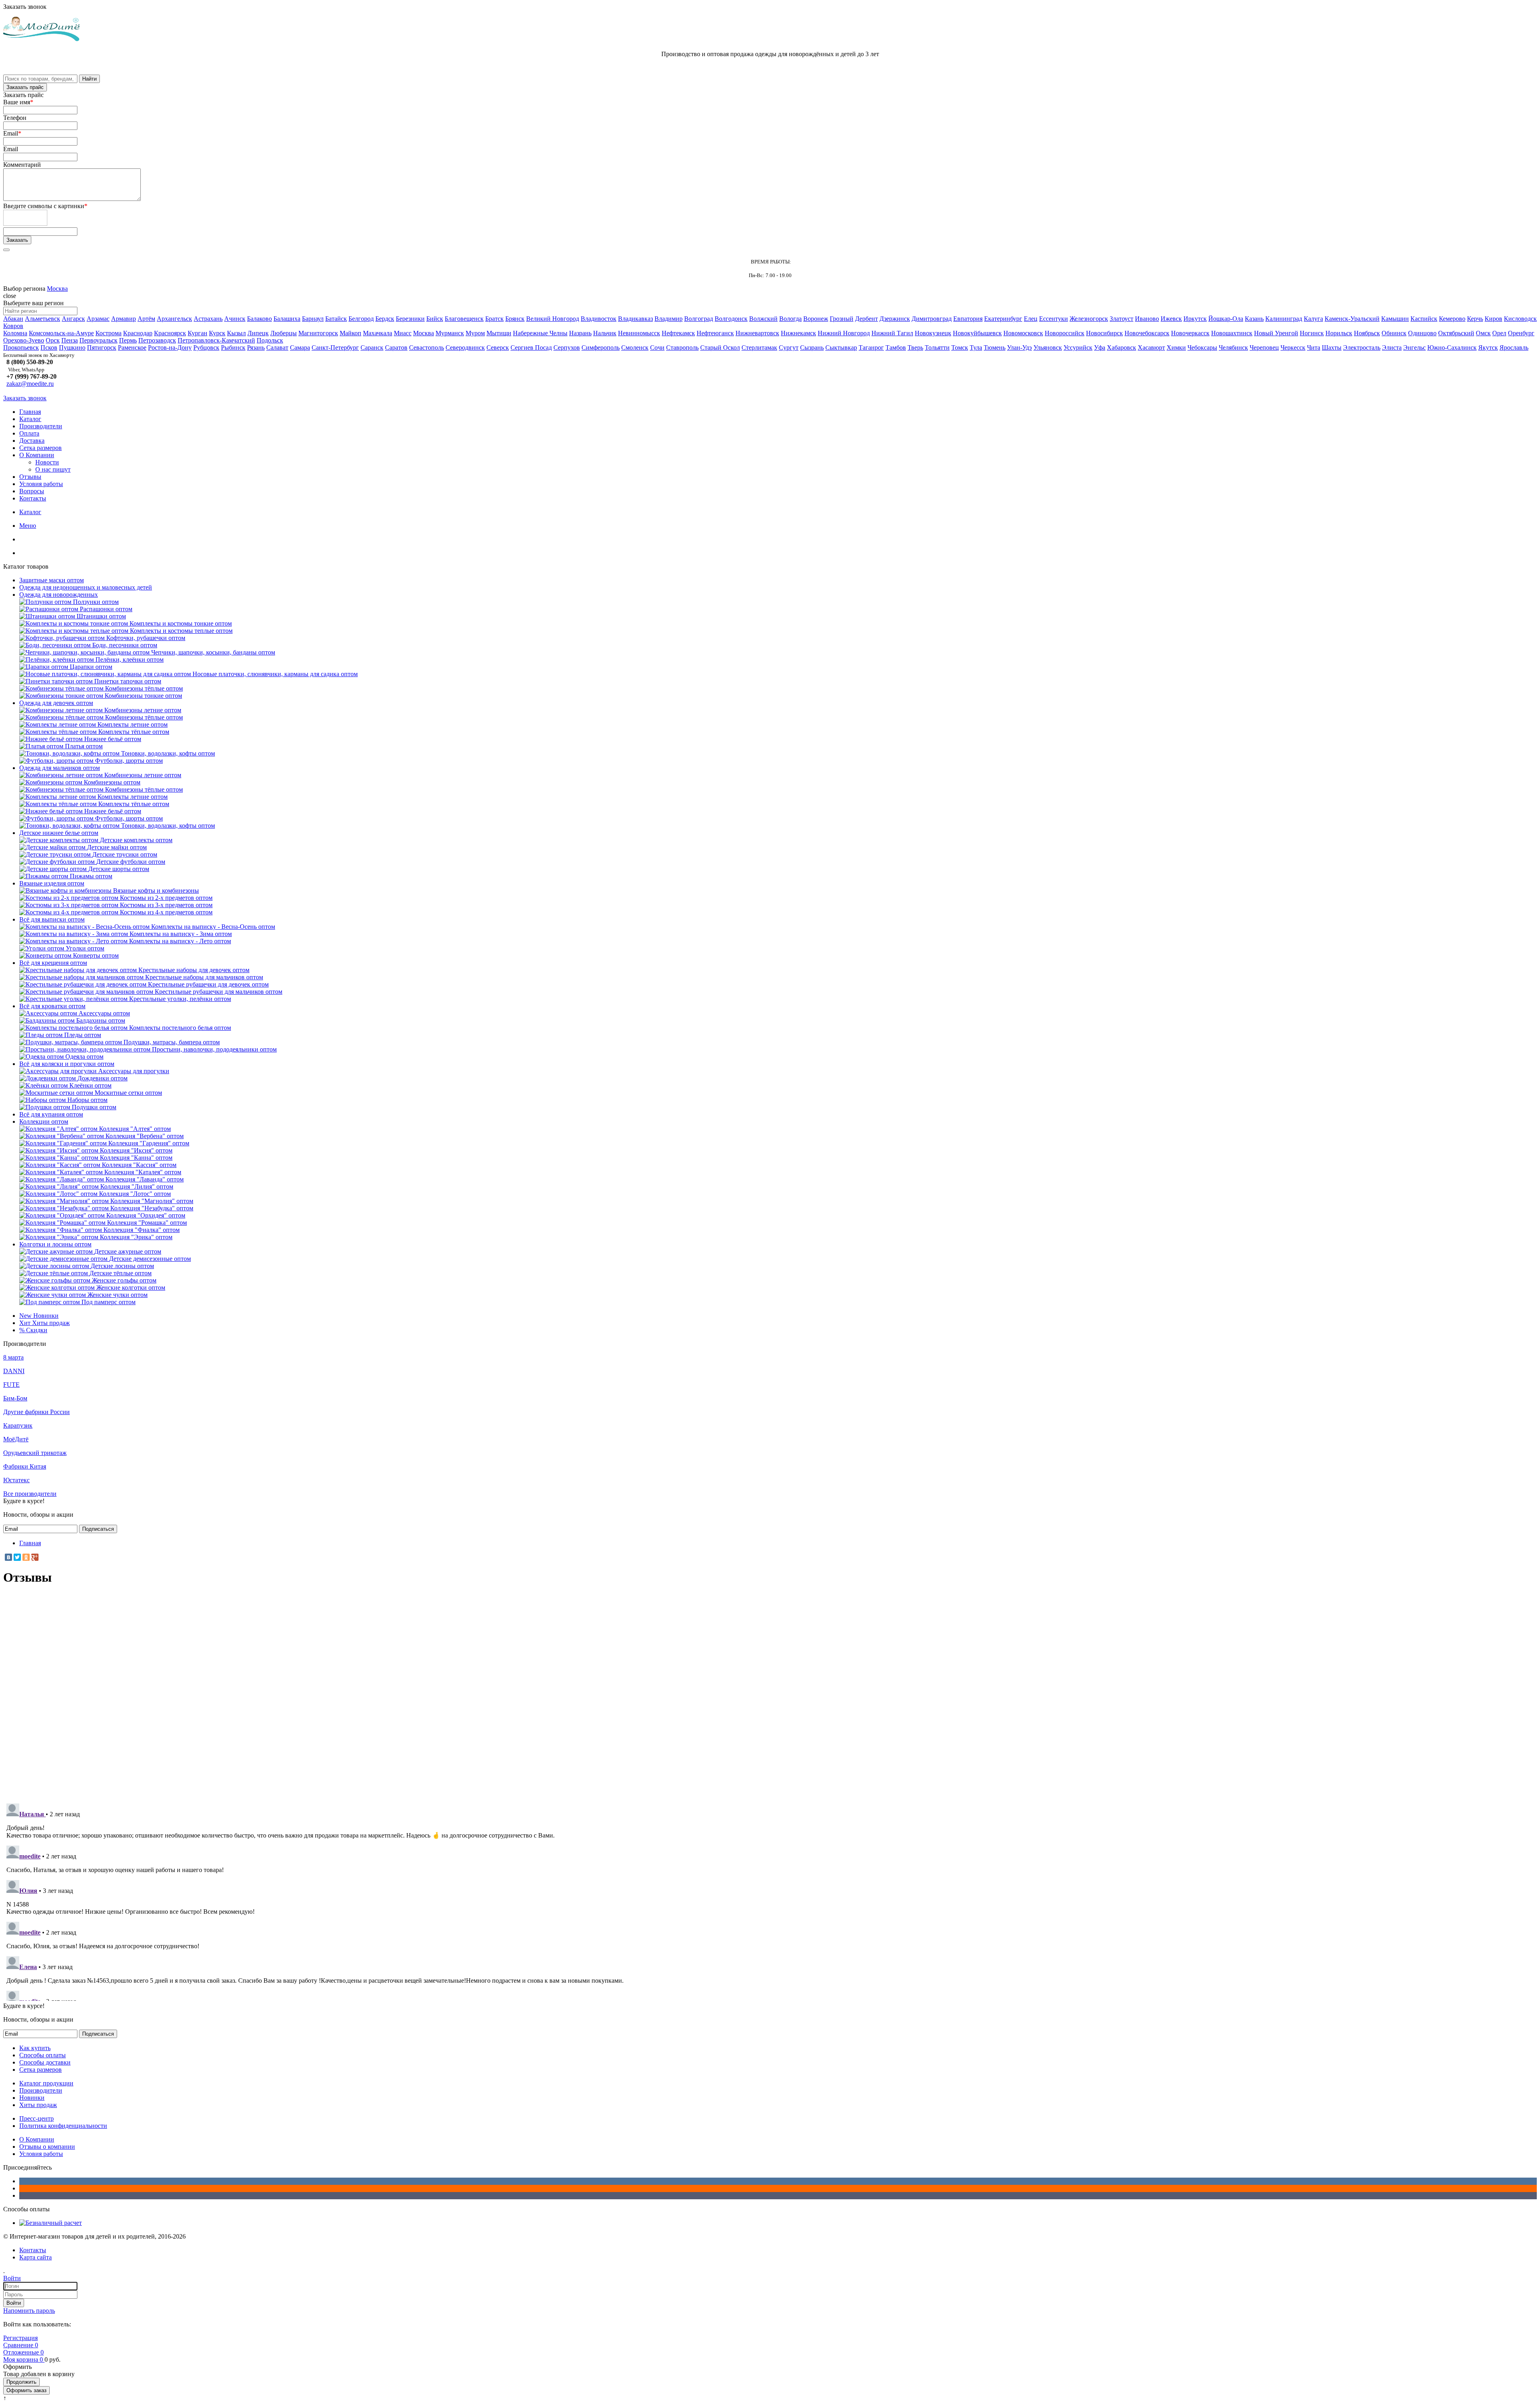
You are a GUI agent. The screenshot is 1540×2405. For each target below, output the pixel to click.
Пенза (70, 340)
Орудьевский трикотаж (35, 1453)
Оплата (29, 433)
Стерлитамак (759, 347)
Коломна (15, 333)
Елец (1031, 319)
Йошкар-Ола (1226, 319)
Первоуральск (98, 340)
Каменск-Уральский (1352, 319)
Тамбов (896, 347)
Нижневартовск (757, 333)
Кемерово (1452, 319)
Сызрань (812, 347)
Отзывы (30, 477)
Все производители (30, 1494)
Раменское (132, 347)
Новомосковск (1023, 333)
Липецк (258, 333)
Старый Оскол (720, 347)
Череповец (1264, 347)
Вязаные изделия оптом (52, 883)
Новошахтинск (1232, 333)
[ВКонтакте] (8, 1557)
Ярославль (1514, 347)
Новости (47, 462)
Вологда (790, 319)
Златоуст (1122, 319)
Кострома (108, 333)
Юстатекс (16, 1480)
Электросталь (1362, 347)
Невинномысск (639, 333)
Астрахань (208, 319)
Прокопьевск (21, 347)
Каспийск (1424, 319)
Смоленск (635, 347)
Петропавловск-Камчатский (216, 340)
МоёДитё (16, 1439)
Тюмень (995, 347)
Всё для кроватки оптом (52, 1006)
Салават (277, 347)
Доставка (32, 441)
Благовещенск (464, 319)
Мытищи (499, 333)
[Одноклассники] (26, 1557)
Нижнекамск (798, 333)
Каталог (30, 419)
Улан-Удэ (1019, 347)
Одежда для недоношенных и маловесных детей (86, 587)
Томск (960, 347)
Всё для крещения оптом (53, 963)
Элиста (1392, 347)
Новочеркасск (1190, 333)
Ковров (13, 326)
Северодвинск (465, 347)
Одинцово (1422, 333)
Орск (53, 340)
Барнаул (313, 319)
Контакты (33, 498)
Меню (28, 526)
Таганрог (871, 347)
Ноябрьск (1367, 333)
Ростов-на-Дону (170, 347)
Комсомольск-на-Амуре (61, 333)
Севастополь (427, 347)
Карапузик (18, 1425)
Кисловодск (1520, 319)
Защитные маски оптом (52, 580)
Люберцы (284, 333)
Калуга (1313, 319)
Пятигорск (102, 347)
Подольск (270, 340)
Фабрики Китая (25, 1466)
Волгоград (699, 319)
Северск (498, 347)
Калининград (1284, 319)
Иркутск (1195, 319)
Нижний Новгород (844, 333)
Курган (198, 333)
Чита (1314, 347)
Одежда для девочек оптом (56, 703)
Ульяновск (1048, 347)
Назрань (580, 333)
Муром (475, 333)
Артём (146, 319)
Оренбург (1521, 333)
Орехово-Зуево (24, 340)
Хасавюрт (1151, 347)
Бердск (385, 319)
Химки (1176, 347)
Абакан (13, 319)
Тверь (915, 347)
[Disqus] (770, 1694)
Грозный (842, 319)
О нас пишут (53, 469)
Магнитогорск (318, 333)
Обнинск (1394, 333)
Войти (14, 2303)
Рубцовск (206, 347)
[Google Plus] (35, 1557)
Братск (494, 319)
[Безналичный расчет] (51, 2223)
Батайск (336, 319)
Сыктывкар (841, 347)
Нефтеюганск (715, 333)
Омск (1483, 333)
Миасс (403, 333)
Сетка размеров (41, 448)
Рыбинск (233, 347)
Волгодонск (731, 319)
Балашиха (287, 319)
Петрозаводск (157, 340)
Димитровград (932, 319)
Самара (300, 347)
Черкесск (1293, 347)
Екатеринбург (1003, 319)
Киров (1493, 319)
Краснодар (138, 333)
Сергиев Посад (531, 347)
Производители (41, 426)
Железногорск (1089, 319)
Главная (30, 412)
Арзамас (98, 319)
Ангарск (73, 319)
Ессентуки (1054, 319)
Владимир (669, 319)
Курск (217, 333)
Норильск (1339, 333)
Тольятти (937, 347)
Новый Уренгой (1276, 333)
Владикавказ (635, 319)
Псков (49, 347)
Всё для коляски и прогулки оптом (67, 1064)
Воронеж (816, 319)
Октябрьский (1456, 333)
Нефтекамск (678, 333)
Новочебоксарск (1147, 333)
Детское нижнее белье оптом (59, 833)
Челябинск (1233, 347)
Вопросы (32, 491)
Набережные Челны (540, 333)
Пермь (128, 340)
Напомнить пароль (29, 2311)
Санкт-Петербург (335, 347)
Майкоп (351, 333)
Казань (1254, 319)
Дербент (866, 319)
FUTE (11, 1385)
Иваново (1147, 319)
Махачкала (378, 333)
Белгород (361, 319)
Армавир (124, 319)
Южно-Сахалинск (1452, 347)
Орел (1499, 333)
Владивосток (599, 319)
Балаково (259, 319)
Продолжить (21, 2382)
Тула (976, 347)
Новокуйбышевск (977, 333)
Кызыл (236, 333)
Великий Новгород (553, 319)
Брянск (515, 319)
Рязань (256, 347)
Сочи (657, 347)
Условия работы (41, 484)
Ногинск (1312, 333)
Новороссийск (1065, 333)
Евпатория (968, 319)
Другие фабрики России (36, 1412)
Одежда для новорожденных (59, 595)
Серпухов (567, 347)
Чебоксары (1202, 347)
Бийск (435, 319)
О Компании (37, 455)
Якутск (1488, 347)
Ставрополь (682, 347)
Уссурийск (1078, 347)
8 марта (13, 1357)
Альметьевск (43, 319)
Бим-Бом (15, 1398)
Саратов (396, 347)
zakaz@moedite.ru (30, 384)
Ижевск (1171, 319)
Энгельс (1414, 347)
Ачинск (235, 319)
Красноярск (170, 333)
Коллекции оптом (44, 1121)
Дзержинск (895, 319)
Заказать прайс (25, 87)
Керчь (1475, 319)
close (10, 296)
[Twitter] (17, 1557)
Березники (410, 319)
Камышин (1395, 319)
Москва (57, 289)
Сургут (789, 347)
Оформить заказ (26, 2390)
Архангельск (174, 319)
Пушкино (72, 347)
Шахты (1332, 347)
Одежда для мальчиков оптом (60, 768)
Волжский (763, 319)
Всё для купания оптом (51, 1114)
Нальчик (605, 333)
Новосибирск (1104, 333)
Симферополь (601, 347)
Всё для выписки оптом (52, 919)
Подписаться (98, 1529)
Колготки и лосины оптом (55, 1244)
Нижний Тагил (892, 333)
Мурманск (450, 333)
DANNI (14, 1371)
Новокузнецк (933, 333)
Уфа (1100, 347)
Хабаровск (1122, 347)
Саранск (372, 347)
